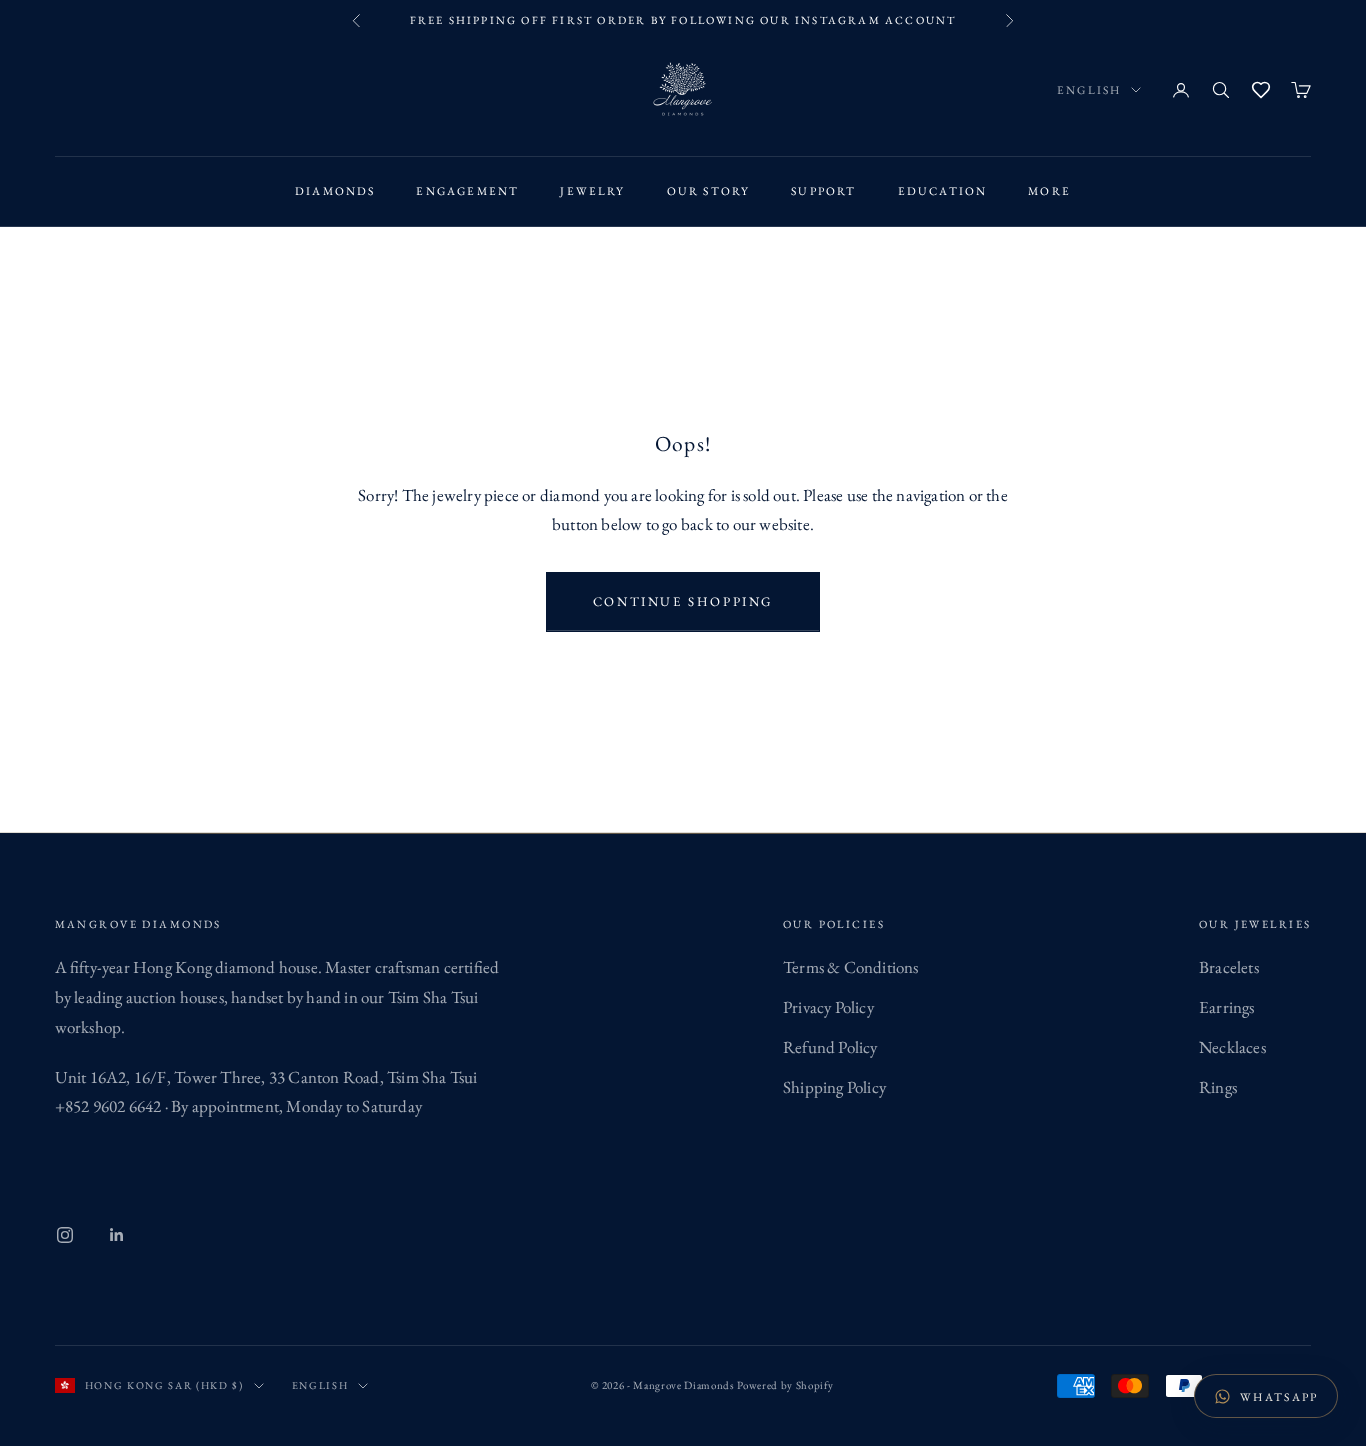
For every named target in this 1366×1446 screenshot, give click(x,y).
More (1049, 190)
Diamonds (335, 190)
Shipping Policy (834, 1087)
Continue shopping (683, 601)
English (1089, 89)
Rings (1218, 1087)
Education (943, 190)
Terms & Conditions (851, 967)
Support (823, 190)
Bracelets (1229, 967)
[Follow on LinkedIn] (117, 1235)
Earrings (1227, 1007)
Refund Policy (830, 1047)
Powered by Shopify (785, 1385)
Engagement (467, 190)
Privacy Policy (828, 1007)
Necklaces (1232, 1047)
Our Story (709, 190)
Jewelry (592, 190)
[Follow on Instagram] (65, 1235)
